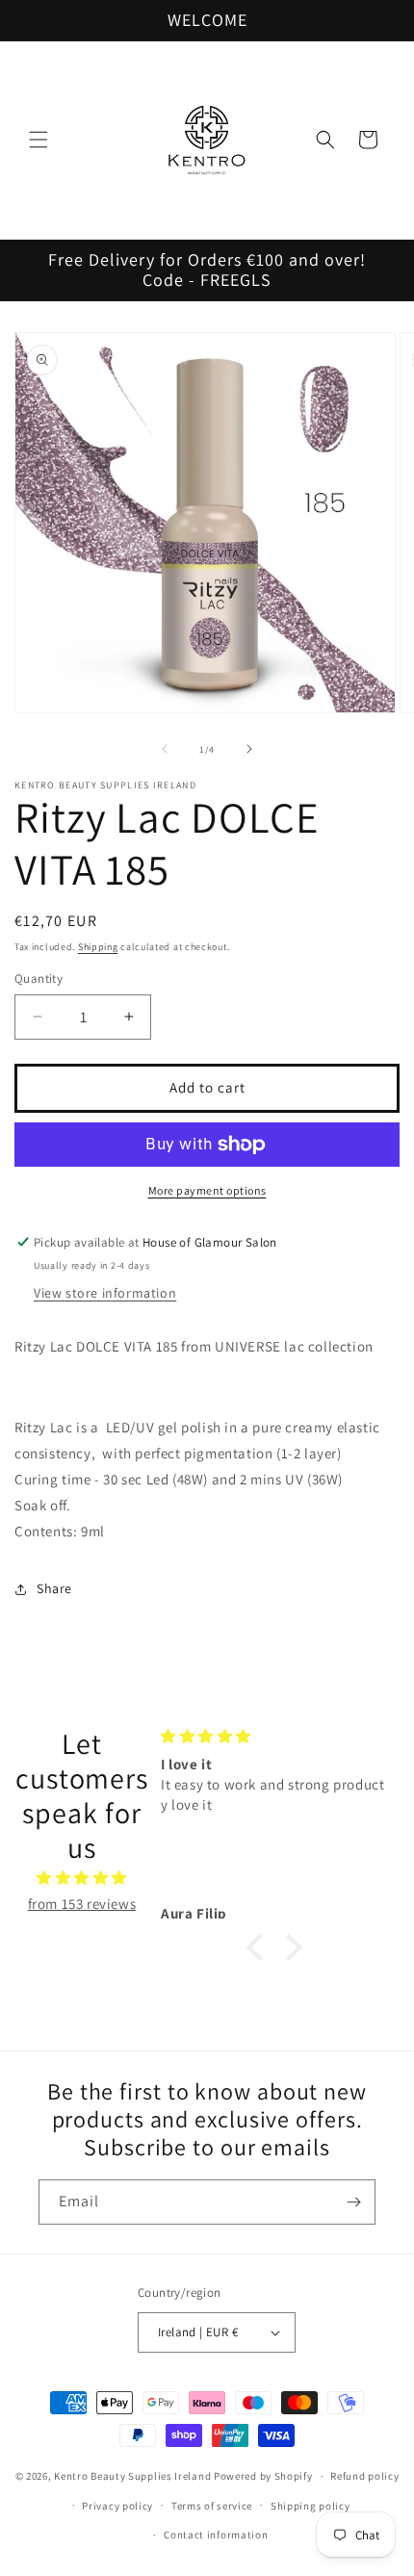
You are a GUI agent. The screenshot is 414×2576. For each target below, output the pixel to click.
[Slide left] (165, 749)
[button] (39, 140)
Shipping (98, 947)
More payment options (207, 1190)
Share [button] (54, 1588)
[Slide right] (249, 749)
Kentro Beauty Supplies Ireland (132, 2476)
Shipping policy (310, 2506)
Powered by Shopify (263, 2476)
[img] (82, 1878)
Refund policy (364, 2476)
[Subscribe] (353, 2202)
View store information (105, 1293)
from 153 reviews (82, 1904)
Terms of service (212, 2506)
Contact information (216, 2535)
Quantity (39, 979)
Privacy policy (117, 2506)
